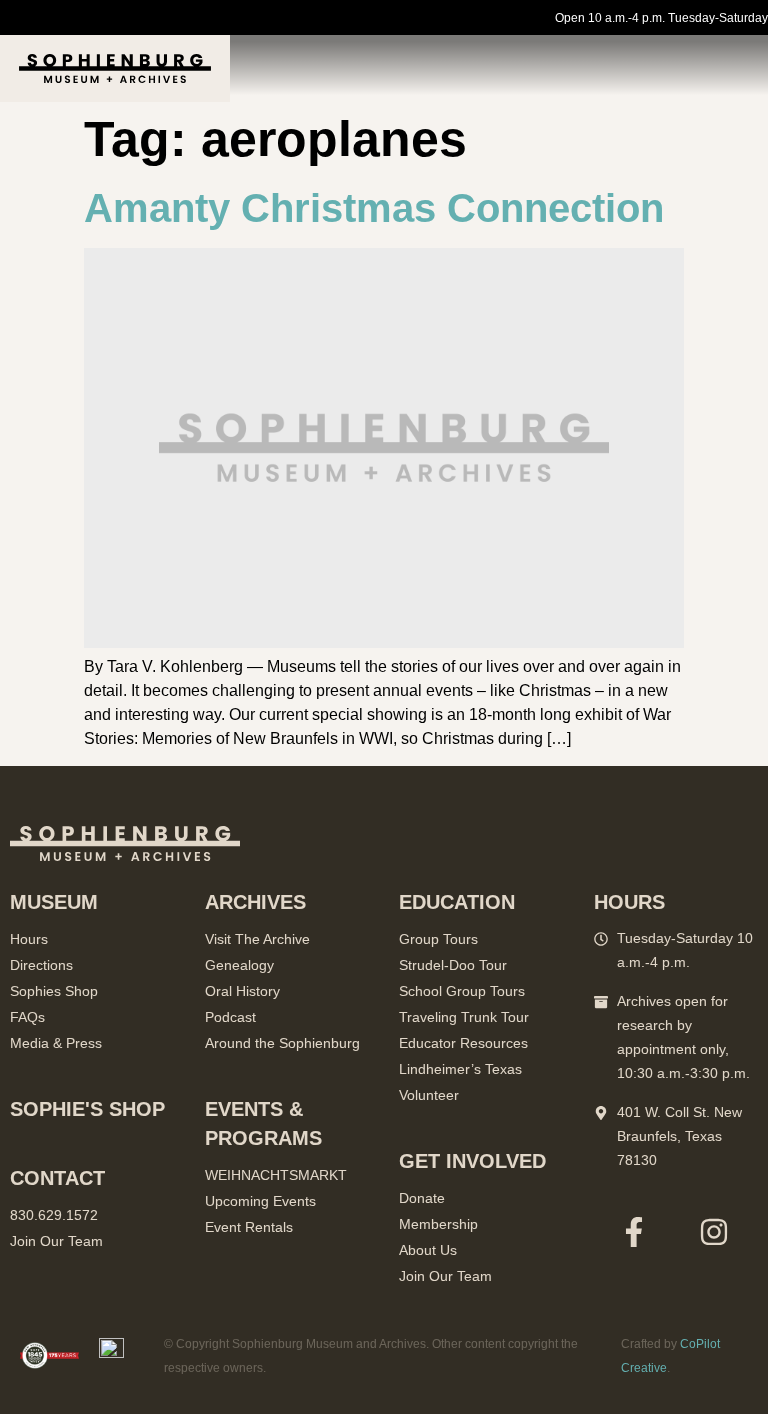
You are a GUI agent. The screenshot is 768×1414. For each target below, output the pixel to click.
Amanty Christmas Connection (374, 208)
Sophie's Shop (87, 1109)
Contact (57, 1178)
